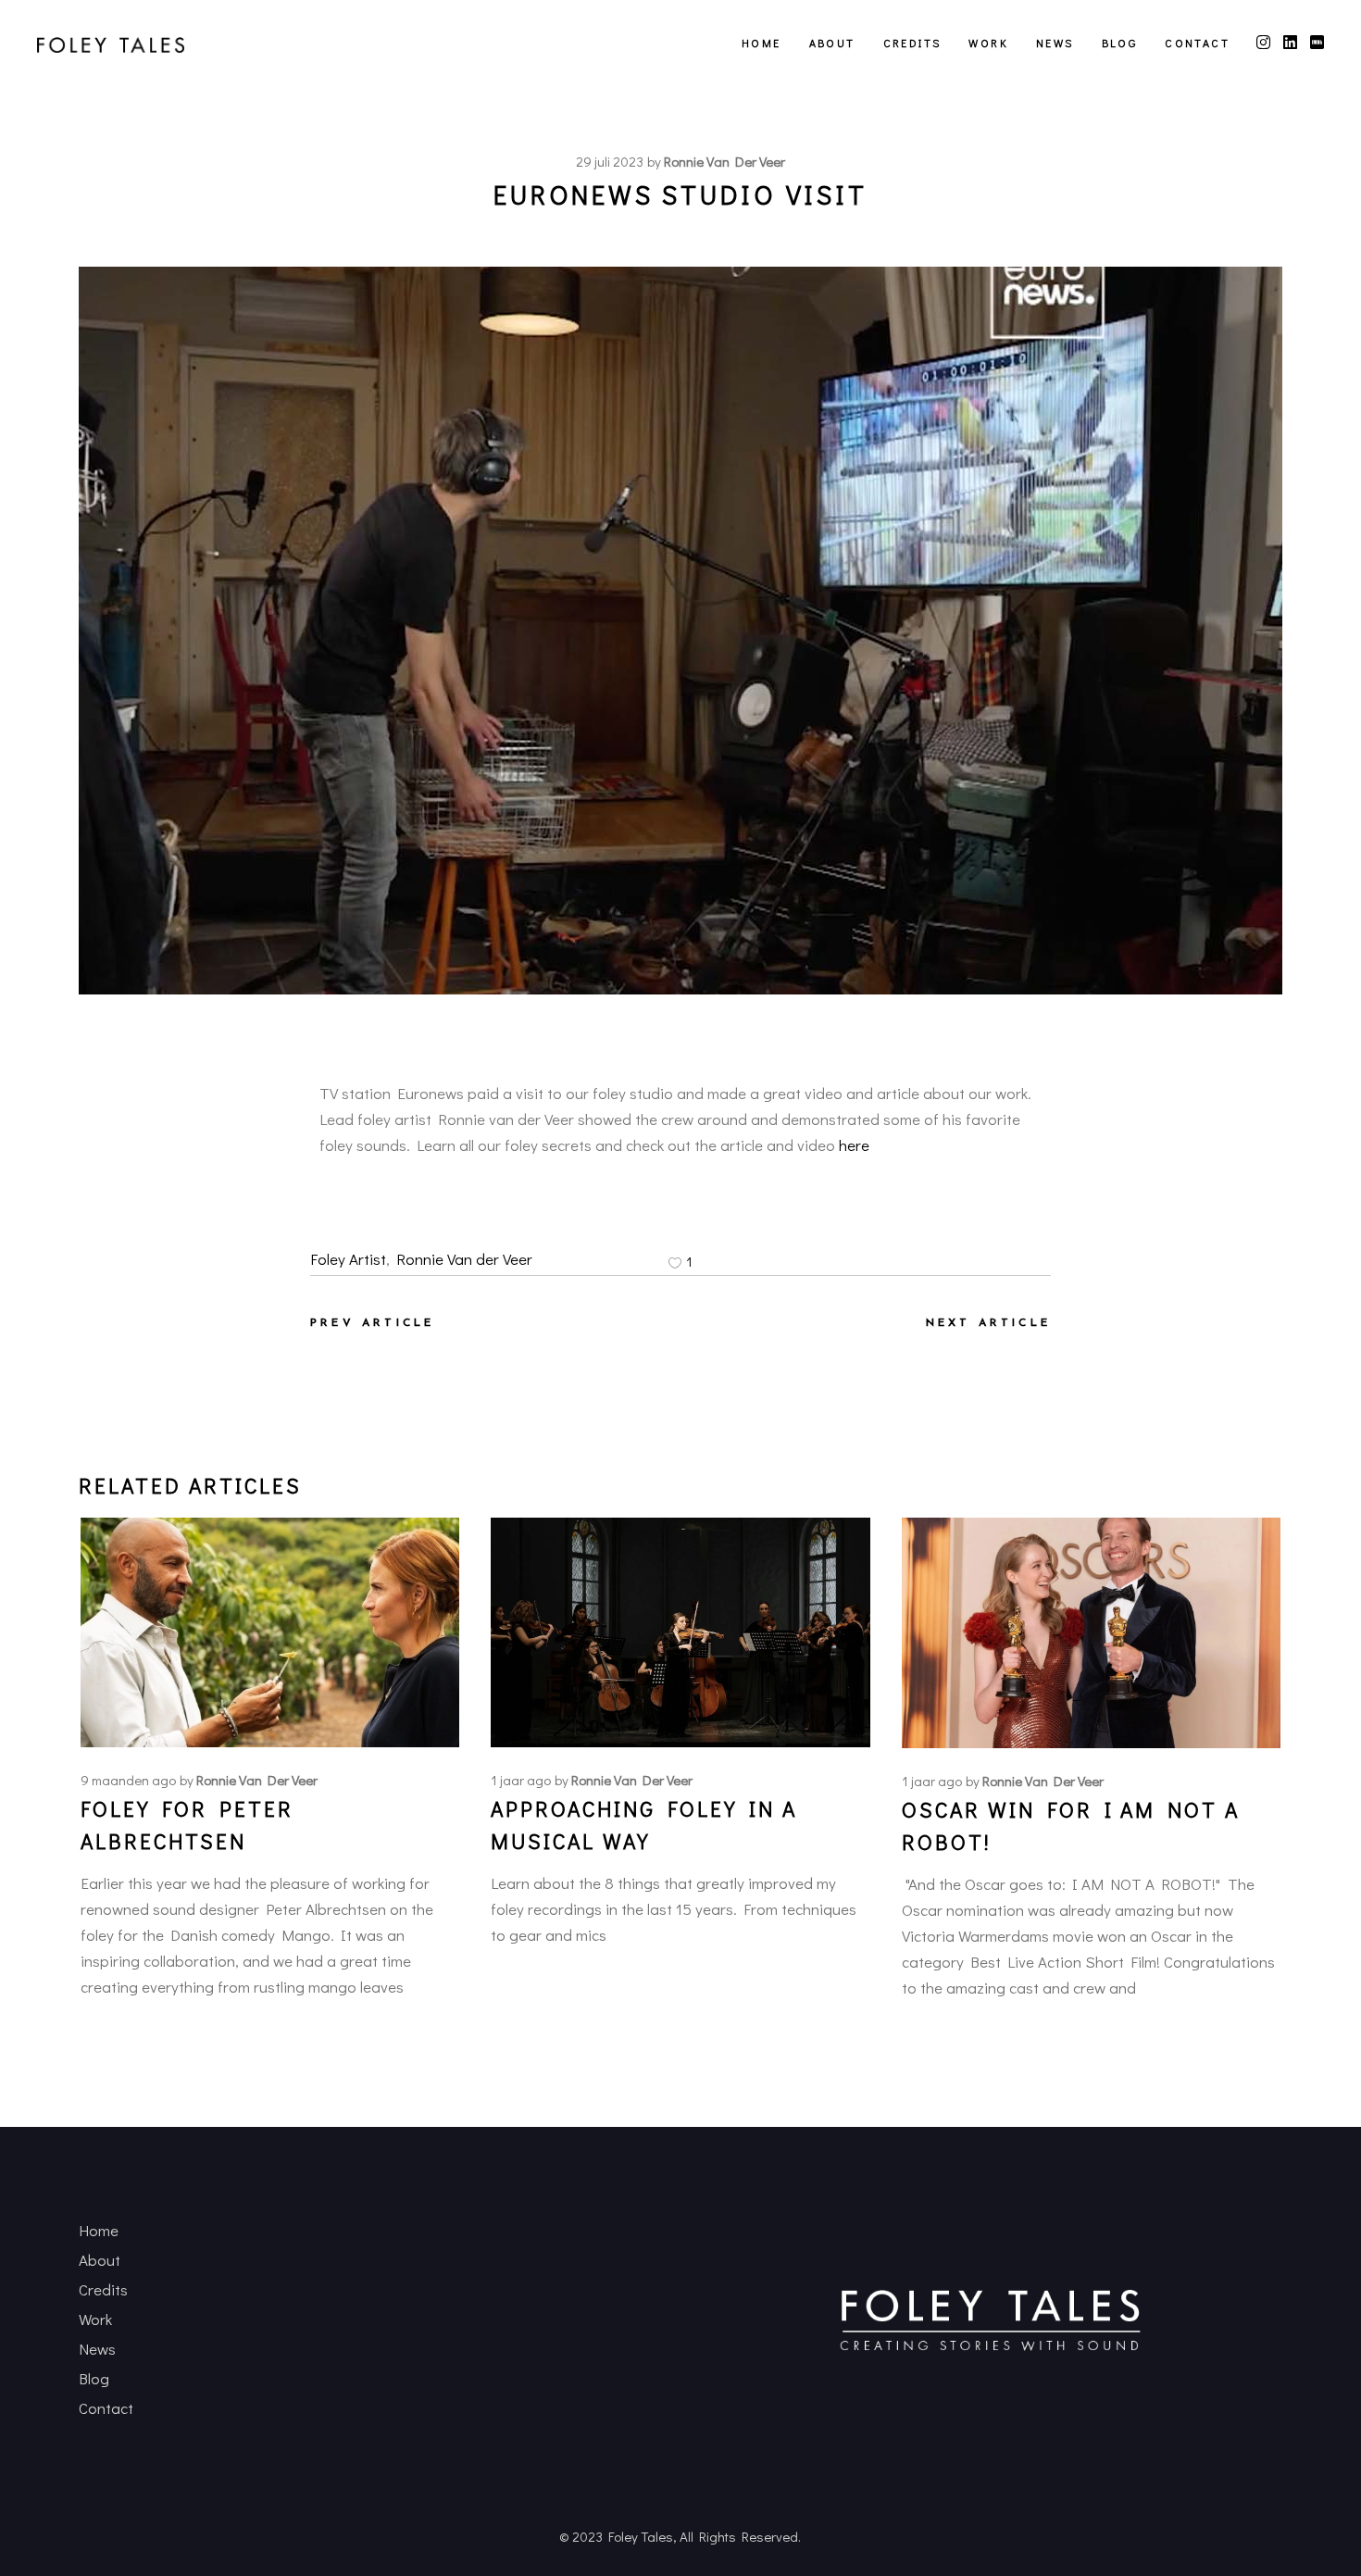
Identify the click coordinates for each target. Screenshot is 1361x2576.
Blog (94, 2378)
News (97, 2349)
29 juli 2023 (610, 161)
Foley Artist (348, 1259)
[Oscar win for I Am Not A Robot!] (1091, 1633)
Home (99, 2230)
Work (95, 2319)
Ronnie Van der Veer (464, 1259)
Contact (106, 2408)
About (100, 2260)
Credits (103, 2289)
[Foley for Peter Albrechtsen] (270, 1632)
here (854, 1145)
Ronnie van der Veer (724, 161)
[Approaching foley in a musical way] (680, 1632)
